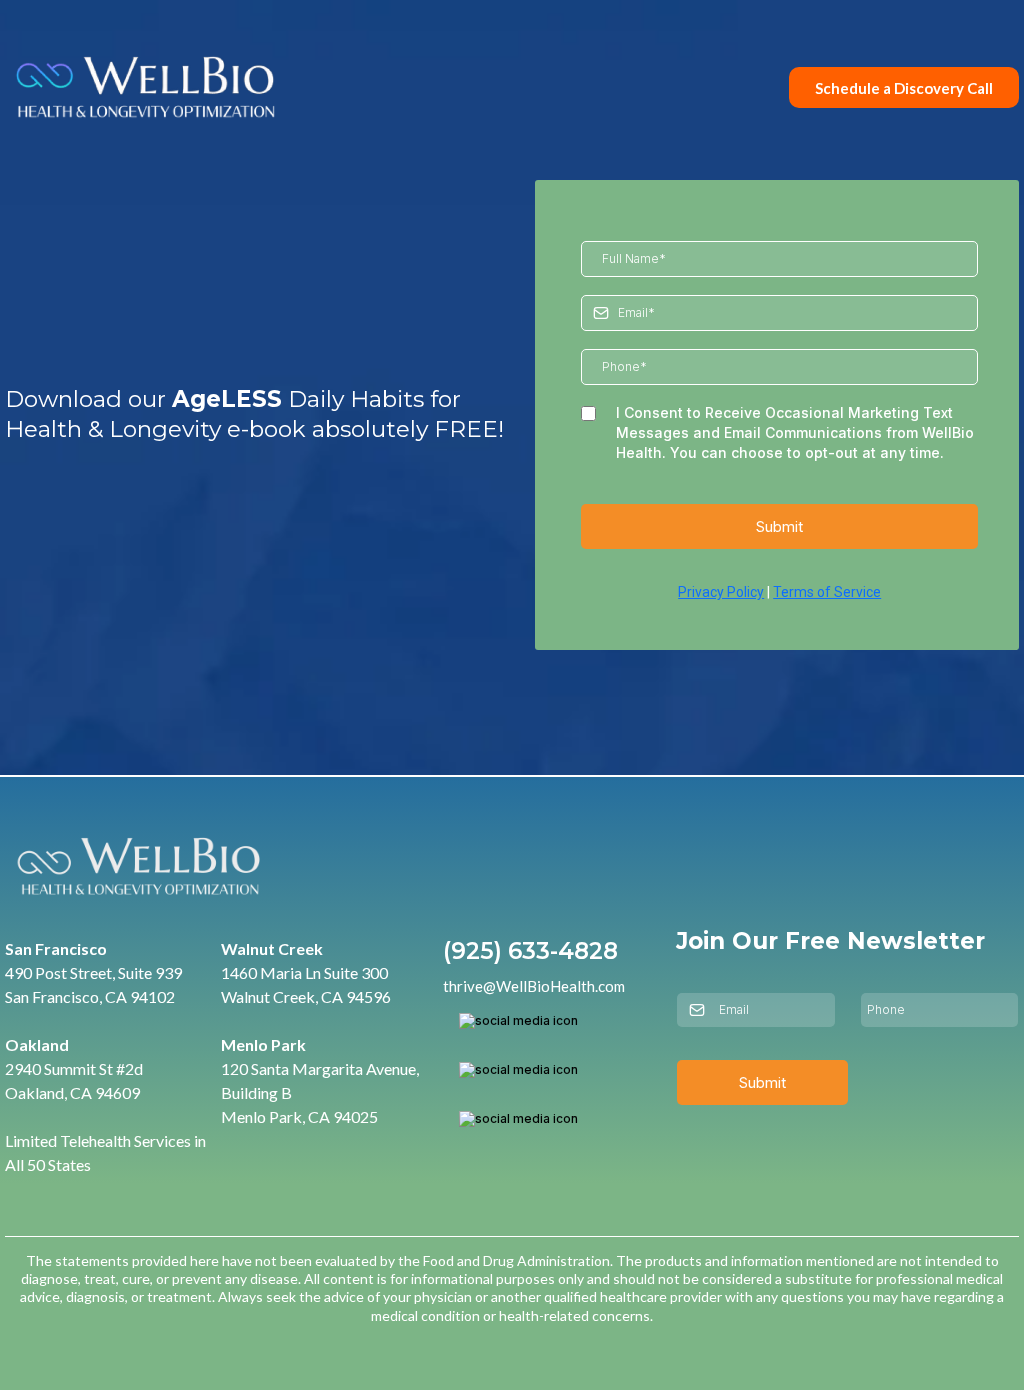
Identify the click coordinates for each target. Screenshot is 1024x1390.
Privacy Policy (721, 592)
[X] (518, 1118)
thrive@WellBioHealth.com (534, 986)
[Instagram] (518, 1069)
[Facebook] (518, 1020)
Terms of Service (827, 592)
